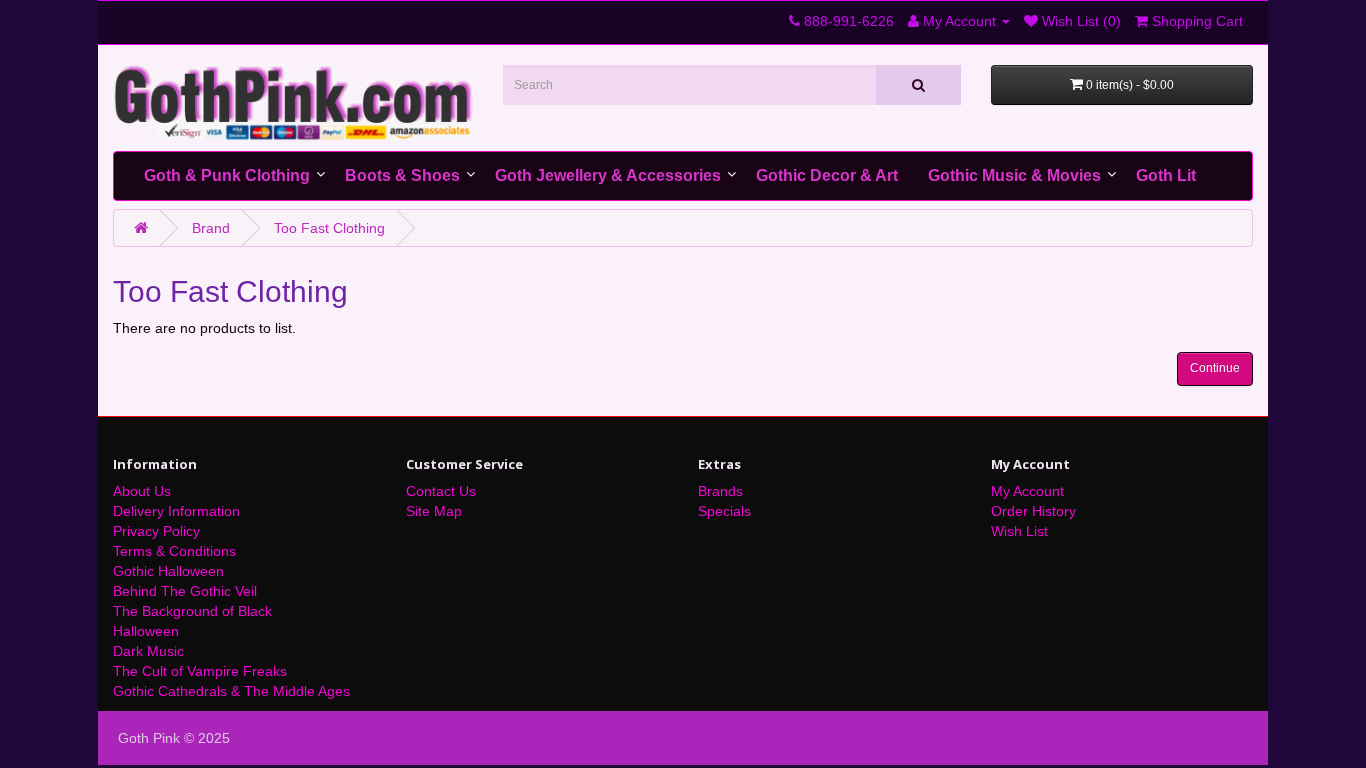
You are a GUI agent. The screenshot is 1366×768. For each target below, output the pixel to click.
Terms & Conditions (174, 551)
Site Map (434, 511)
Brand (211, 228)
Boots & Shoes (402, 175)
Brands (720, 491)
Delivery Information (176, 511)
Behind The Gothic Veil (185, 591)
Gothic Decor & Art (827, 175)
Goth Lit (1166, 175)
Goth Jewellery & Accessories (608, 175)
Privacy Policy (156, 531)
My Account (1027, 491)
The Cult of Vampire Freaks (200, 671)
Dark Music (148, 651)
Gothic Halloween (168, 571)
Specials (724, 511)
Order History (1033, 511)
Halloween (146, 631)
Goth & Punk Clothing (227, 175)
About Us (142, 491)
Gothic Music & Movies (1014, 175)
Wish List (1019, 531)
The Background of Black (192, 611)
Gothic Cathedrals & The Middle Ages (231, 691)
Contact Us (441, 491)
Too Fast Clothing (329, 228)
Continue (1215, 368)
